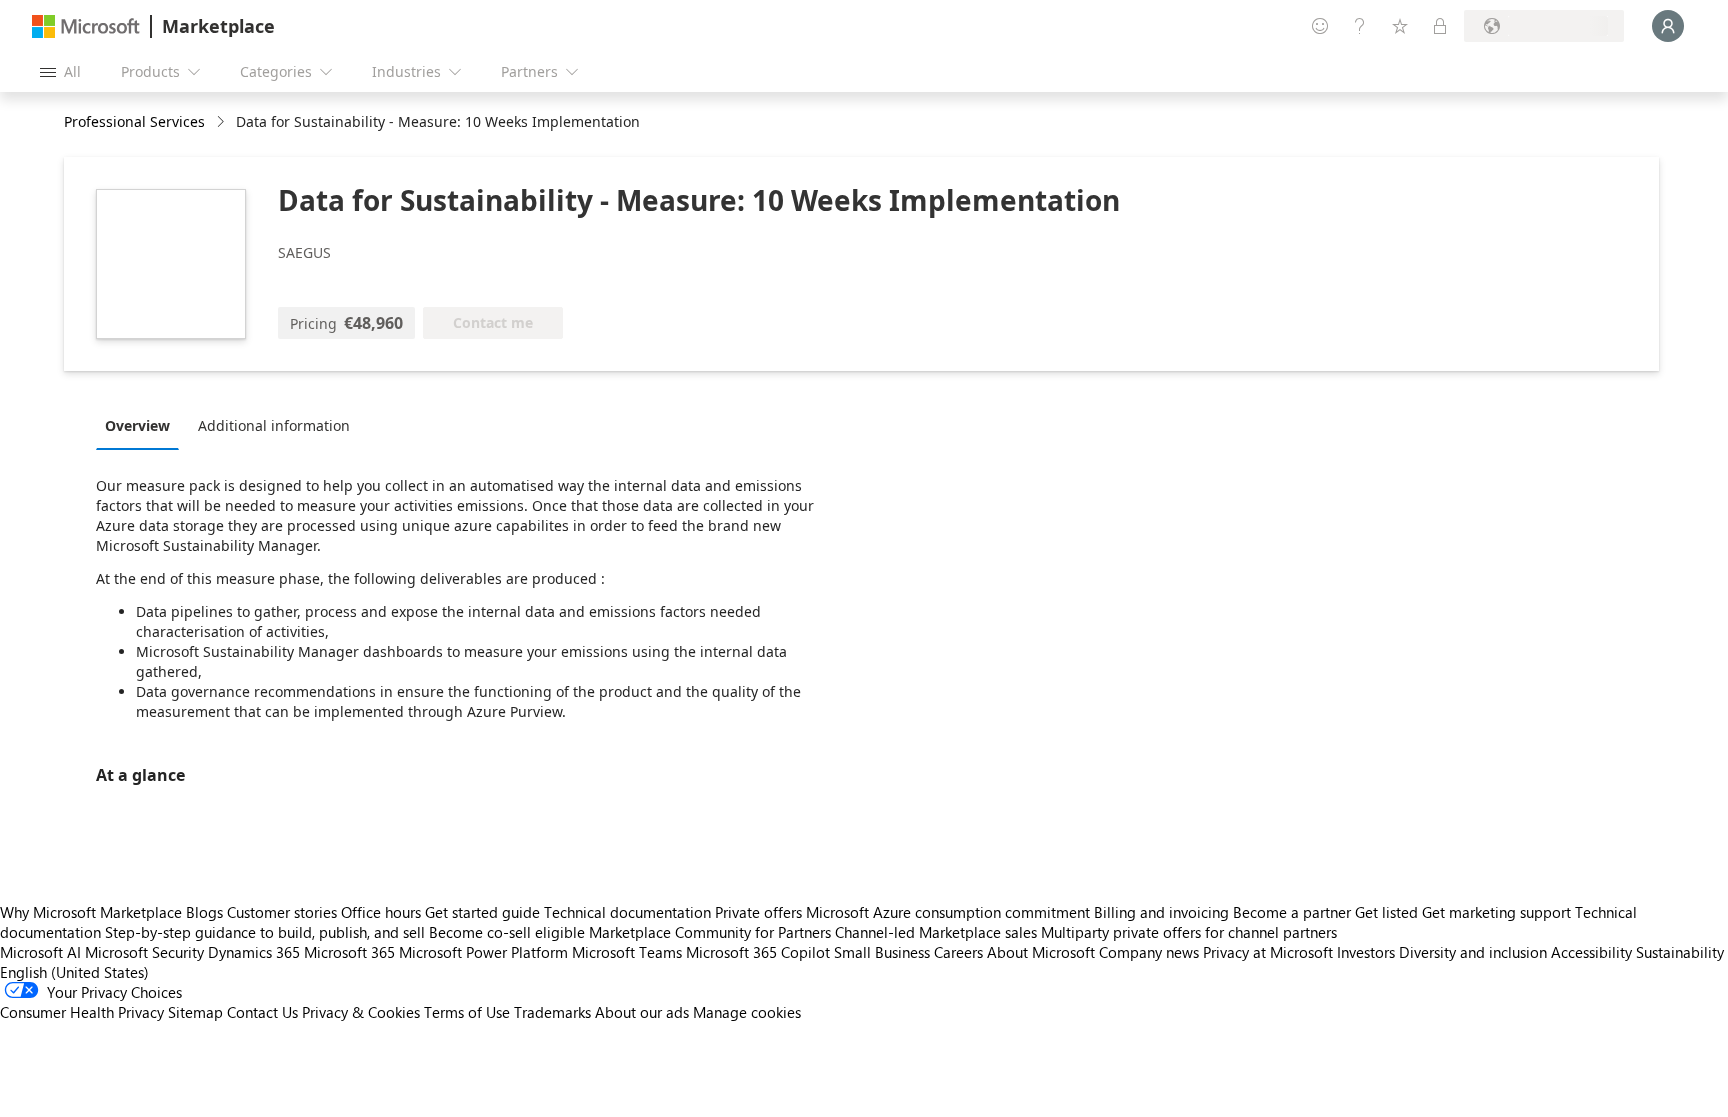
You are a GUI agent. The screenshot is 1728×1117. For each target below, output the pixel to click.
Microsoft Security (144, 952)
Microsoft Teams (627, 952)
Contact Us (262, 1012)
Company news (1149, 952)
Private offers (758, 912)
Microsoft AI (40, 952)
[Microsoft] (86, 26)
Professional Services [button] (134, 121)
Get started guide (482, 912)
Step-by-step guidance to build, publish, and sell (265, 932)
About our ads (642, 1012)
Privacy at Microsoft (1268, 952)
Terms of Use (467, 1012)
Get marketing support (1496, 912)
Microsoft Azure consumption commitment (950, 912)
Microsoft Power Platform (483, 952)
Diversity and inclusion (1473, 952)
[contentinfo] (222, 122)
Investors (1366, 952)
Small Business (882, 952)
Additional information (274, 425)
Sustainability (1680, 952)
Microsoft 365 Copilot (758, 952)
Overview (137, 425)
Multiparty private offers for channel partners (1189, 932)
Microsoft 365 (349, 952)
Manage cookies (747, 1012)
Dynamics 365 (254, 952)
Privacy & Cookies (361, 1012)
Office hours (381, 912)
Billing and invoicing (1161, 912)
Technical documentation (627, 912)
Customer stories (282, 912)
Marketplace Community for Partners (710, 932)
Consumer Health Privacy (82, 1012)
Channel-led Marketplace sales (936, 932)
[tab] (142, 425)
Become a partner (1292, 912)
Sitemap (195, 1012)
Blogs (204, 912)
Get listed (1386, 912)
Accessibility (1591, 952)
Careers (958, 952)
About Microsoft (1041, 952)
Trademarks (552, 1012)
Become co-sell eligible (507, 932)
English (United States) (74, 972)
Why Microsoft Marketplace (91, 912)
